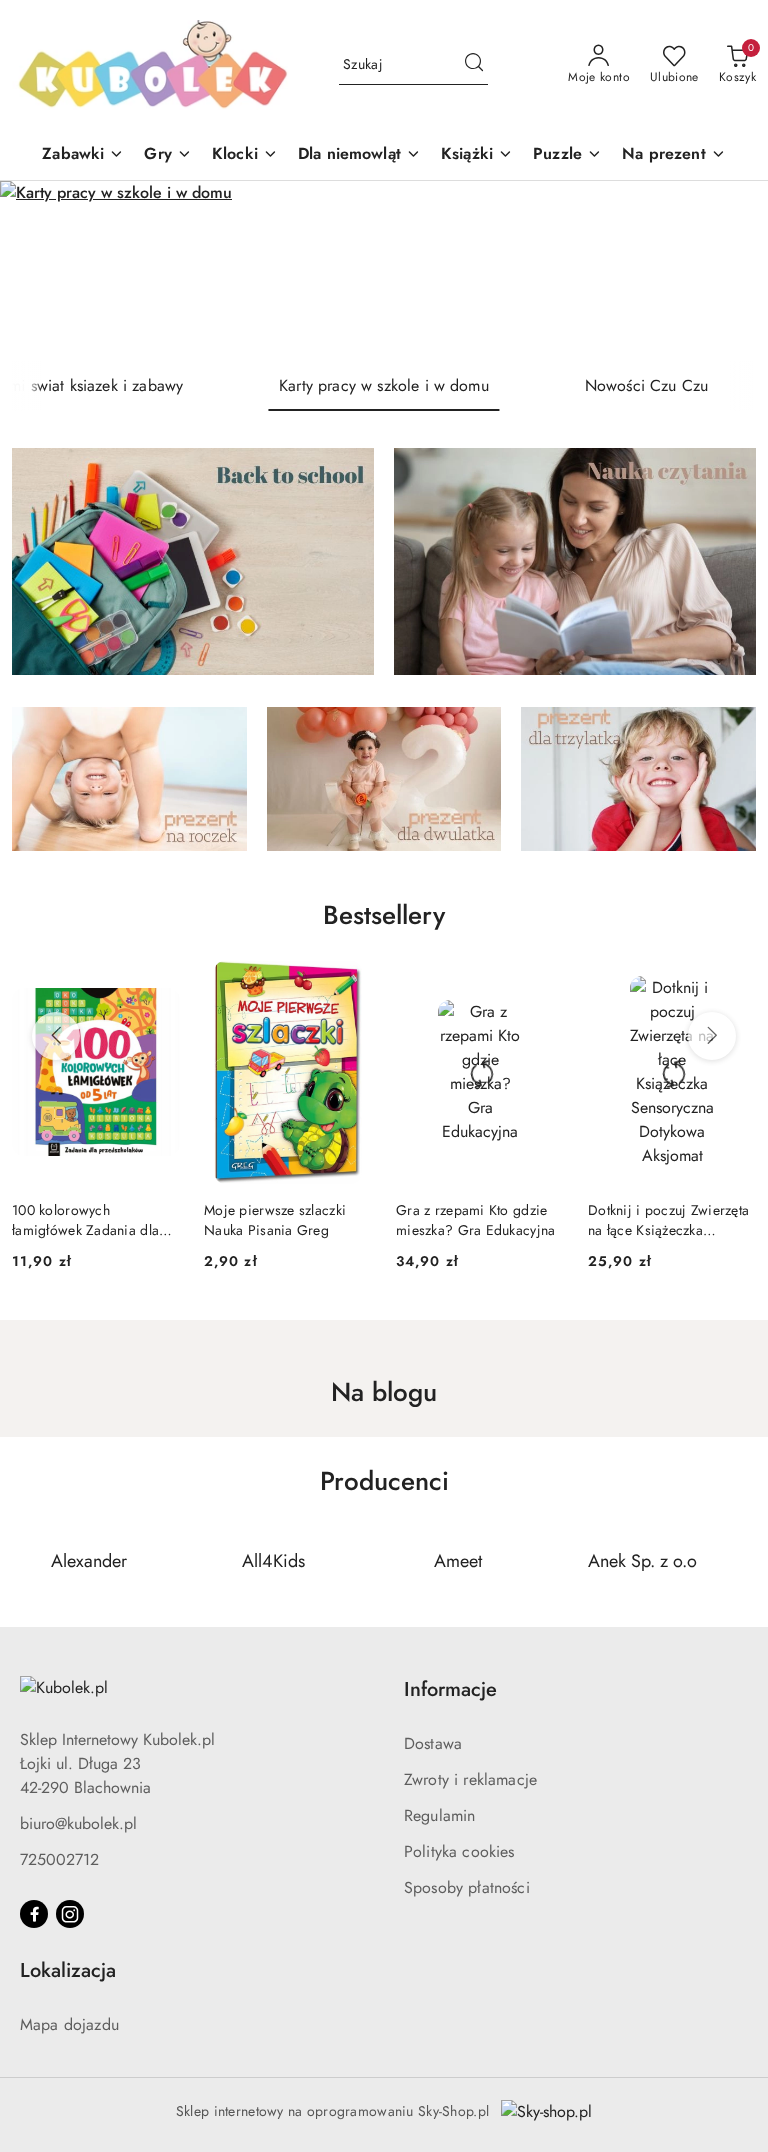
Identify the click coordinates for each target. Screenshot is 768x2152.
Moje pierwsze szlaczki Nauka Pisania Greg (92, 1220)
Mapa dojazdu (69, 2024)
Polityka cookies (459, 1851)
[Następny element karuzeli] (743, 1561)
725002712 (59, 1859)
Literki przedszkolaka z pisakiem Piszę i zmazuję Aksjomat (674, 1220)
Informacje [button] (450, 1689)
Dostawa (433, 1743)
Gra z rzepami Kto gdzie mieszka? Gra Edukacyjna (292, 1220)
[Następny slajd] (724, 271)
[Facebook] (34, 1914)
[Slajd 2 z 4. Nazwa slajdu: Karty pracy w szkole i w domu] (384, 271)
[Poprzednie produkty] (56, 1036)
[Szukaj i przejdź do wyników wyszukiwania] (474, 65)
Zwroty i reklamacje (470, 1779)
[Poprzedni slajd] (44, 271)
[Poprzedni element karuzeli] (25, 1561)
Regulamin (439, 1815)
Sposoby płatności (467, 1887)
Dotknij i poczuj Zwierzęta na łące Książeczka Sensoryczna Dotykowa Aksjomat (485, 1220)
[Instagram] (70, 1914)
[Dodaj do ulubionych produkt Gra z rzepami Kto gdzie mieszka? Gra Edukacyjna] (358, 984)
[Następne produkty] (712, 1036)
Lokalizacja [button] (68, 1970)
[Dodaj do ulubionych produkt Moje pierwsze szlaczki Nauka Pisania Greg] (166, 984)
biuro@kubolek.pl (78, 1823)
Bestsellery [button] (384, 915)
